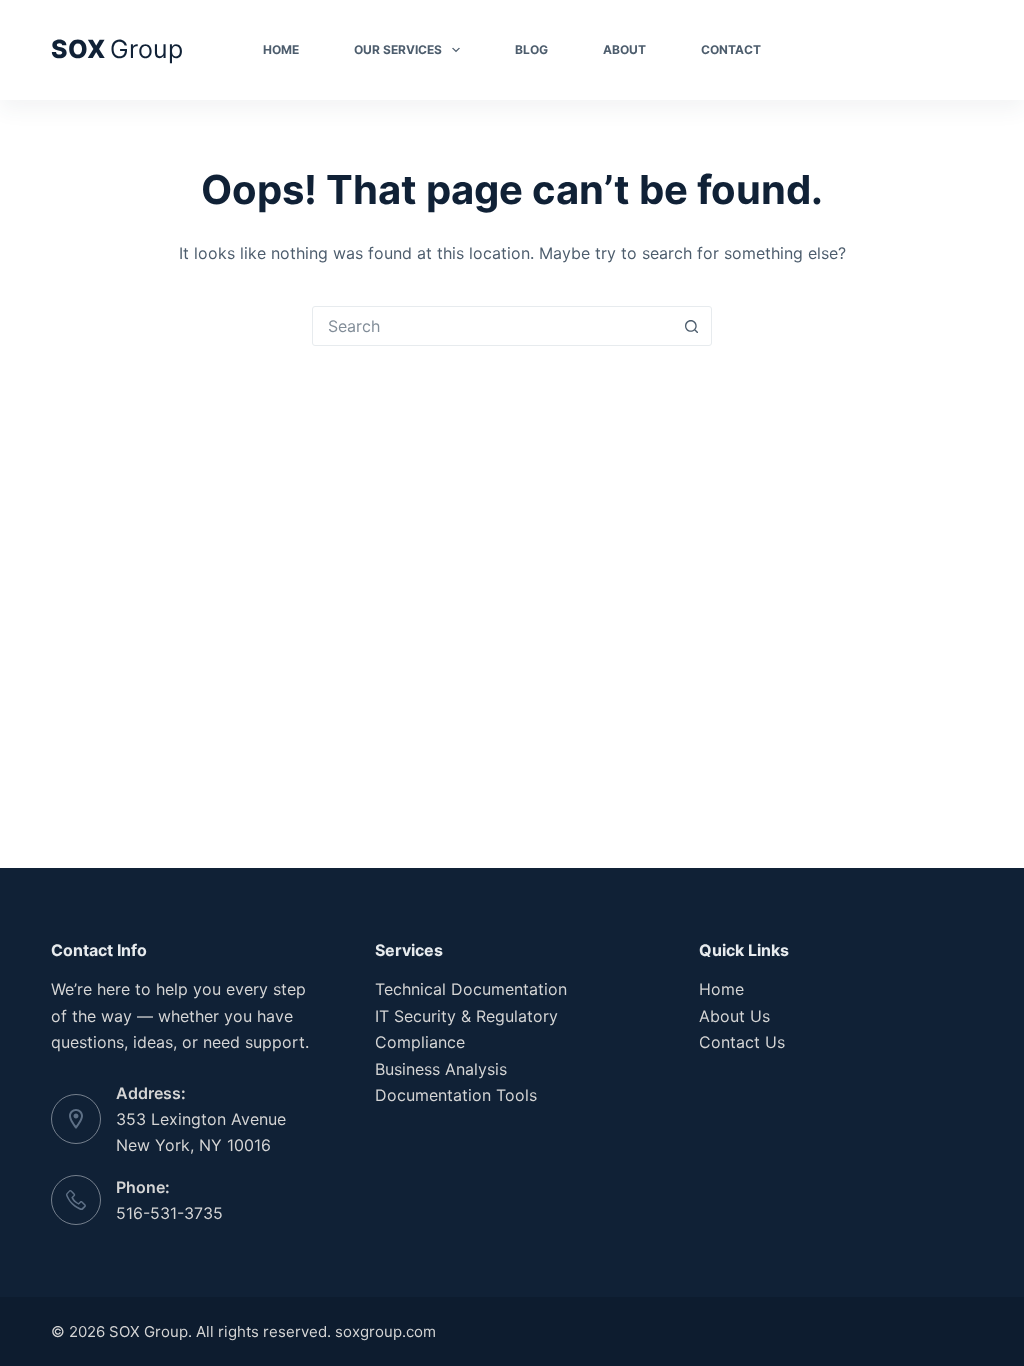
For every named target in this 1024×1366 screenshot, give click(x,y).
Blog (531, 49)
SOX (117, 49)
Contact (731, 49)
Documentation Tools (456, 1095)
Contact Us (742, 1042)
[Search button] (691, 326)
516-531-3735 (169, 1213)
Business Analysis (441, 1069)
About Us (734, 1016)
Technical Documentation (471, 989)
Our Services (398, 49)
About (624, 49)
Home (281, 49)
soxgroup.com (385, 1331)
